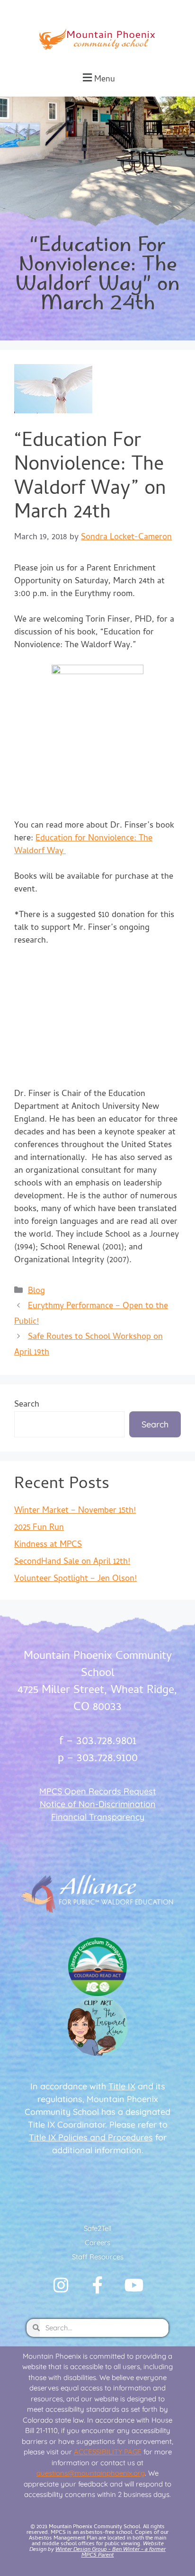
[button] (97, 78)
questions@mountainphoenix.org (91, 2473)
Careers (97, 2242)
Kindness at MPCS (48, 1545)
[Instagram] (61, 2285)
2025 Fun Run (39, 1528)
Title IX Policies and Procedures (91, 2137)
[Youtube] (134, 2285)
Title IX (122, 2086)
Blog (36, 1291)
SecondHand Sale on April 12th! (72, 1562)
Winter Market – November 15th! (75, 1511)
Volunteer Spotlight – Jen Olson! (75, 1579)
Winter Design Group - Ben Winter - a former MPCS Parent (111, 2553)
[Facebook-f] (97, 2285)
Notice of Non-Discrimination (98, 1804)
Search (27, 1405)
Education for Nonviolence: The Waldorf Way (83, 845)
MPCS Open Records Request (98, 1791)
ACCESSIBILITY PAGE (108, 2452)
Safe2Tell (97, 2228)
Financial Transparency (98, 1817)
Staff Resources (98, 2257)
